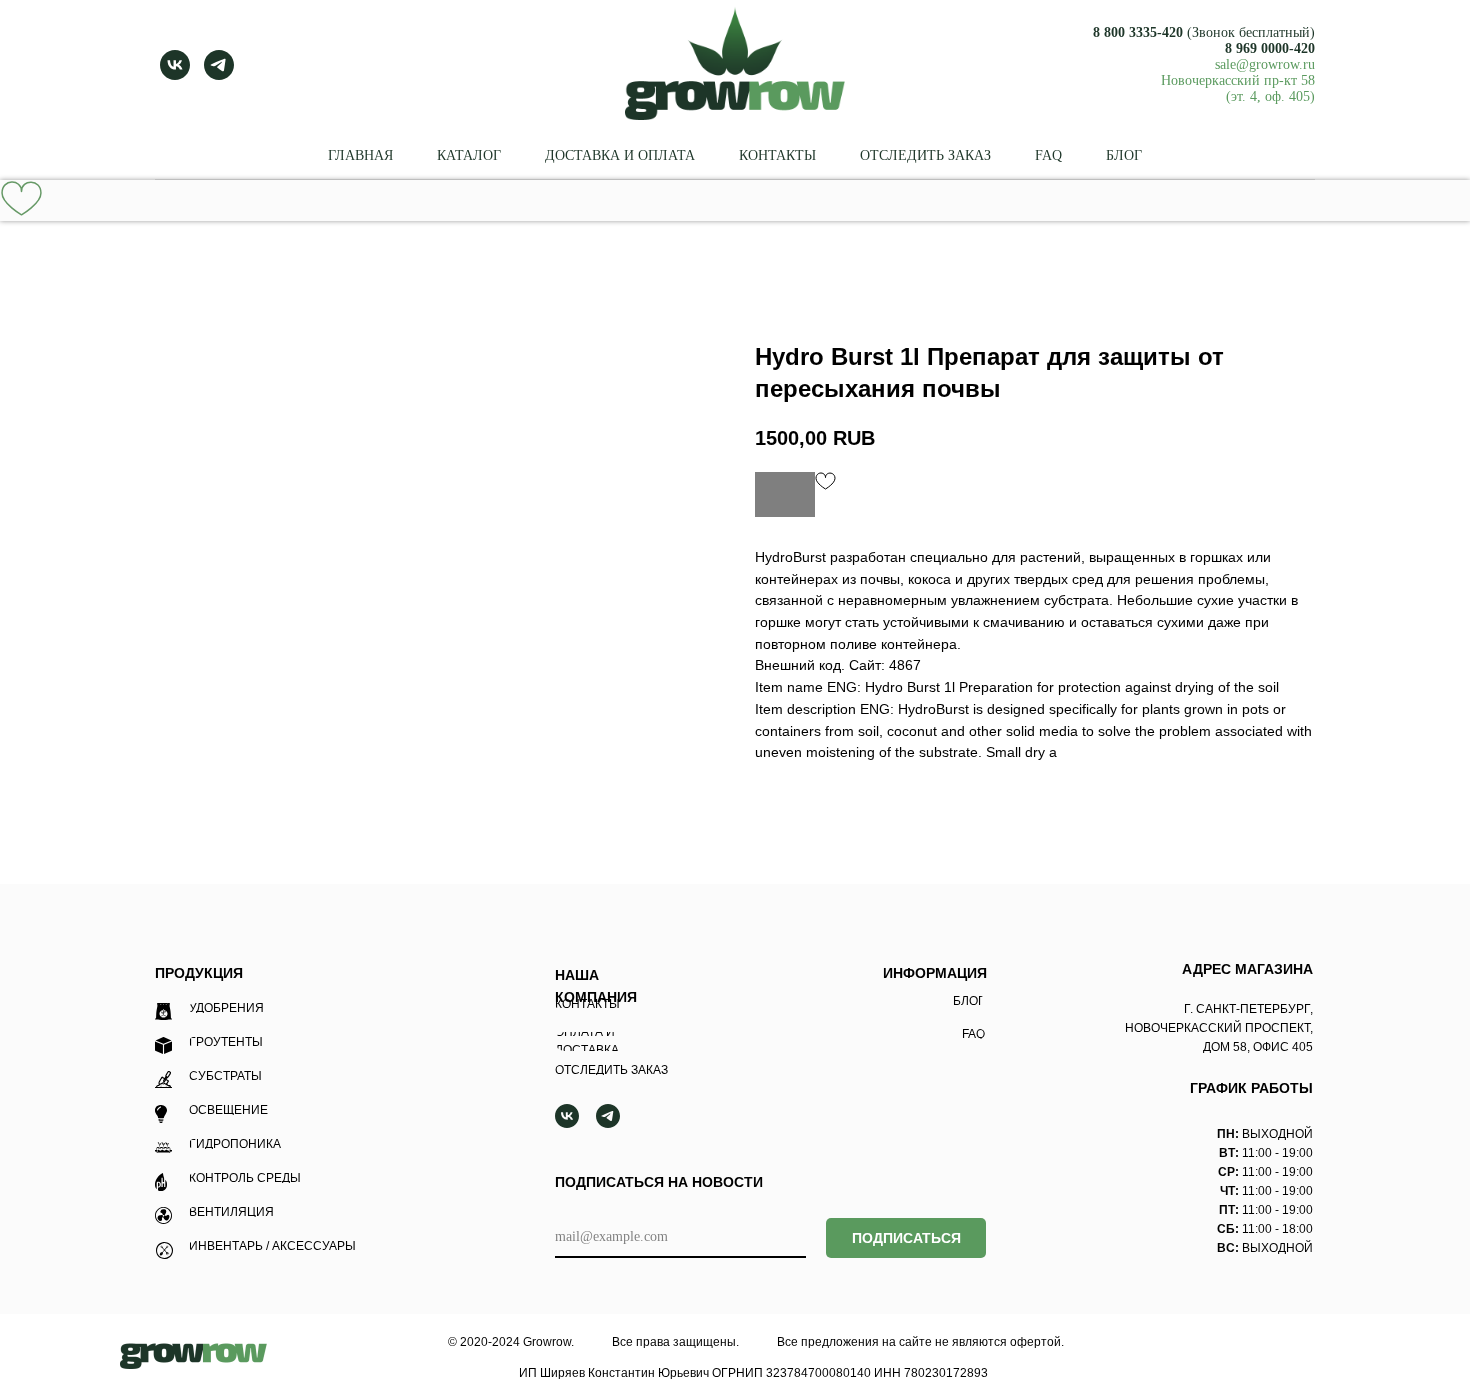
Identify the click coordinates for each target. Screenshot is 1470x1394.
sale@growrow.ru (1265, 64)
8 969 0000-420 (1270, 48)
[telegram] (219, 65)
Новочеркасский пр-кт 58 (1238, 80)
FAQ (1048, 155)
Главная (360, 155)
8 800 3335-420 (1138, 32)
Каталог (469, 155)
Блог (1124, 155)
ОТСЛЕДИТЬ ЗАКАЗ (925, 155)
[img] (193, 1356)
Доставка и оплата (620, 155)
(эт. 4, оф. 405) (1270, 96)
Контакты (777, 155)
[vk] (175, 65)
